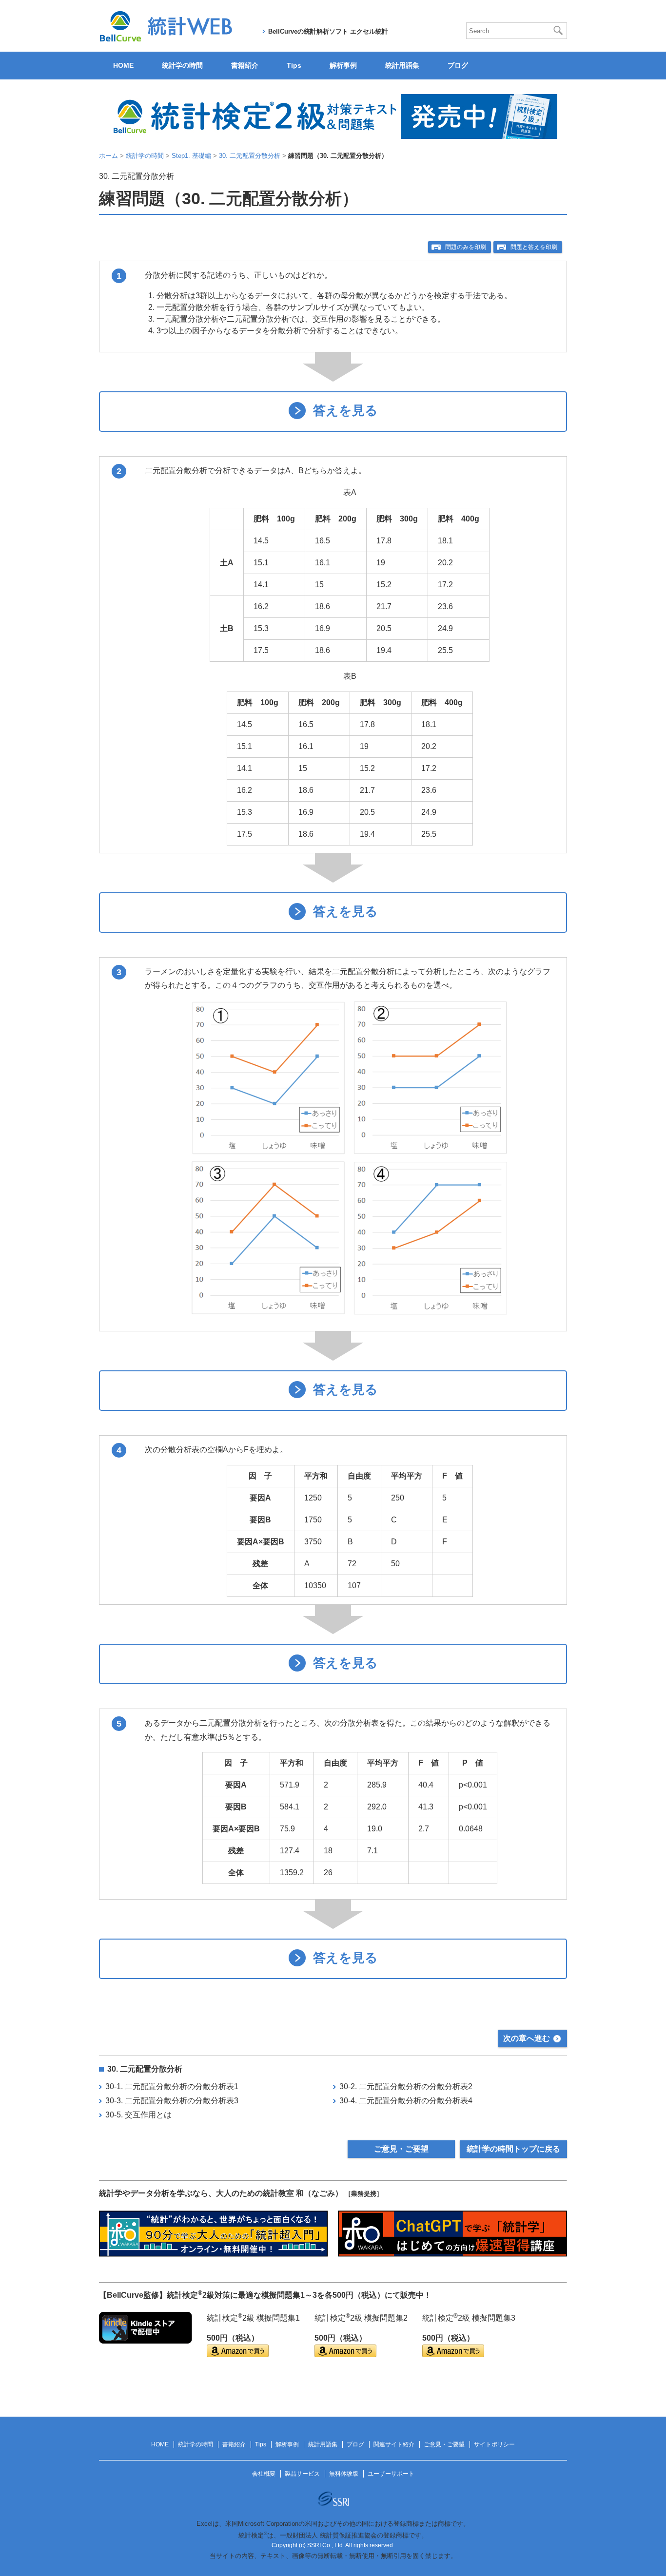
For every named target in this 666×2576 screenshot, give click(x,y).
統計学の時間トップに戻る (513, 2149)
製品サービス (302, 2474)
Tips (294, 65)
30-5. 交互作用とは (138, 2115)
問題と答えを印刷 (534, 247)
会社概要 (264, 2474)
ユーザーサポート (391, 2474)
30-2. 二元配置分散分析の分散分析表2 (406, 2086)
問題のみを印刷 (466, 247)
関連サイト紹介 (394, 2444)
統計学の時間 (182, 65)
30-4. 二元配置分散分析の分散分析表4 (406, 2101)
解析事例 (343, 65)
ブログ (458, 65)
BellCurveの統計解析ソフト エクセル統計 (328, 31)
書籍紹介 (245, 65)
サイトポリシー (494, 2444)
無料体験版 (344, 2474)
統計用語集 (402, 65)
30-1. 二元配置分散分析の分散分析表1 (172, 2086)
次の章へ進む (527, 2038)
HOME (123, 65)
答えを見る (345, 411)
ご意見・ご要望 (401, 2149)
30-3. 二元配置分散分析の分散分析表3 (172, 2101)
